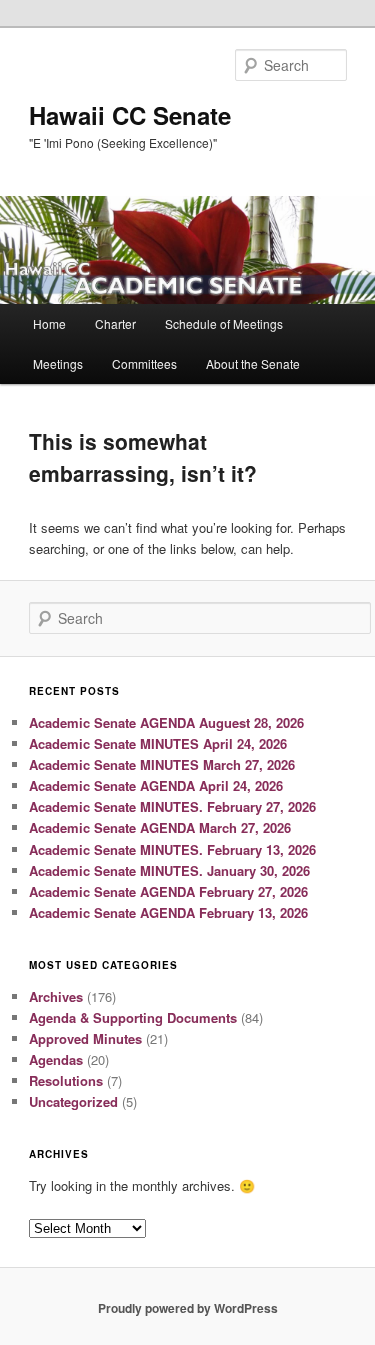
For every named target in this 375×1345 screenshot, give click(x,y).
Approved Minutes (85, 1038)
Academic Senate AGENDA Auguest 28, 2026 (166, 722)
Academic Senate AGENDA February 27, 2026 (168, 891)
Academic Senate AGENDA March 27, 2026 (160, 827)
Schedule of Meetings (224, 323)
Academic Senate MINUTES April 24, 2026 (158, 743)
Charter (115, 323)
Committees (144, 363)
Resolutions (66, 1080)
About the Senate (253, 363)
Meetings (58, 363)
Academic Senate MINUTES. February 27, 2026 (172, 806)
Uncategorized (73, 1101)
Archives (56, 996)
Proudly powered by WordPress (188, 1308)
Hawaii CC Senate (130, 115)
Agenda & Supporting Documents (133, 1017)
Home (49, 323)
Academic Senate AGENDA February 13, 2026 (168, 912)
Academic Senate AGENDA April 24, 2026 (156, 785)
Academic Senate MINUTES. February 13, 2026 (172, 849)
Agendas (56, 1059)
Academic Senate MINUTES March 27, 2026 (162, 764)
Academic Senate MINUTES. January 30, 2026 (169, 870)
